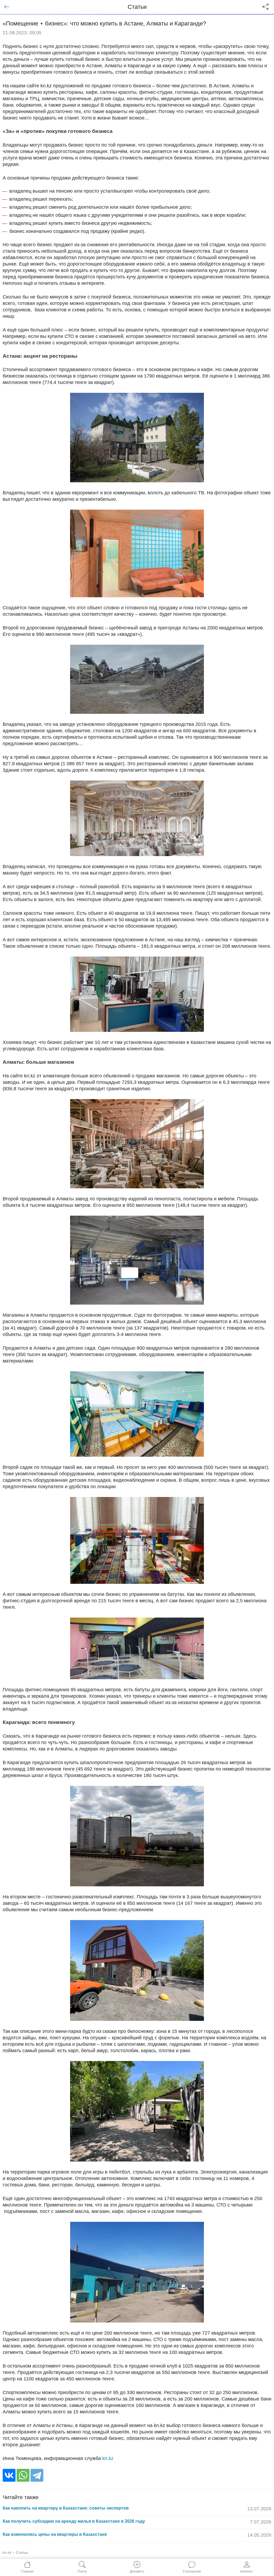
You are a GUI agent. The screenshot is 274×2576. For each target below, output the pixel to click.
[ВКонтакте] (9, 2475)
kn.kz (108, 2458)
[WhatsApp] (23, 2475)
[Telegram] (37, 2475)
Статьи (22, 2552)
